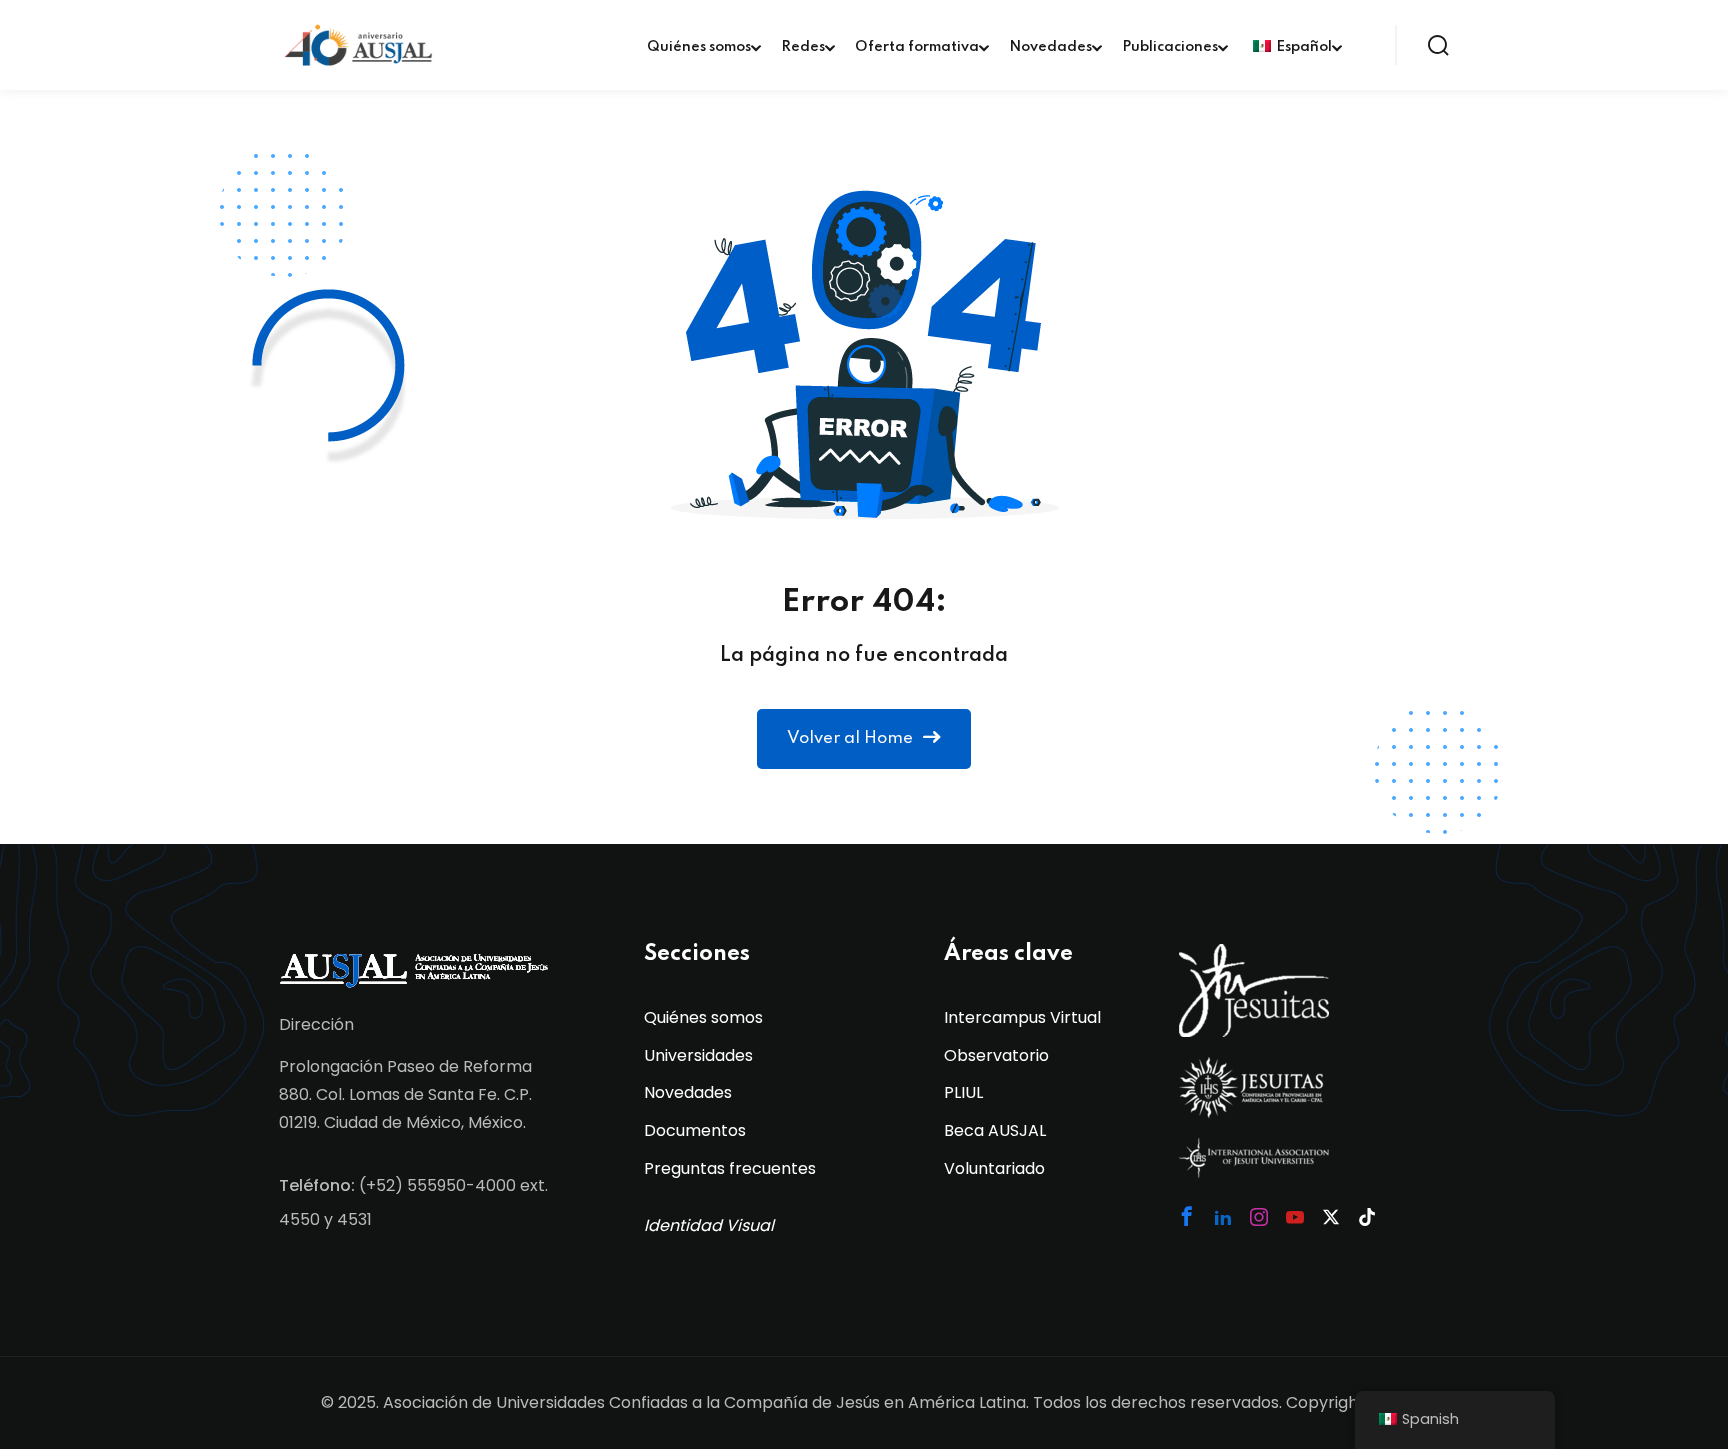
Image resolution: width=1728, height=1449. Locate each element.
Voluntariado (994, 1168)
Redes (803, 47)
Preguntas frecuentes (730, 1168)
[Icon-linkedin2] (1223, 1217)
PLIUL (963, 1092)
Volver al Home (850, 738)
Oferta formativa (917, 47)
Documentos (695, 1130)
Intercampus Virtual (1022, 1017)
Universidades (698, 1055)
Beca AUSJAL (995, 1130)
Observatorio (996, 1055)
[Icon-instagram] (1259, 1217)
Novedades (1050, 47)
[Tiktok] (1367, 1217)
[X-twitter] (1331, 1217)
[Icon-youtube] (1295, 1217)
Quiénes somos (699, 47)
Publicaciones (1170, 47)
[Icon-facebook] (1187, 1216)
